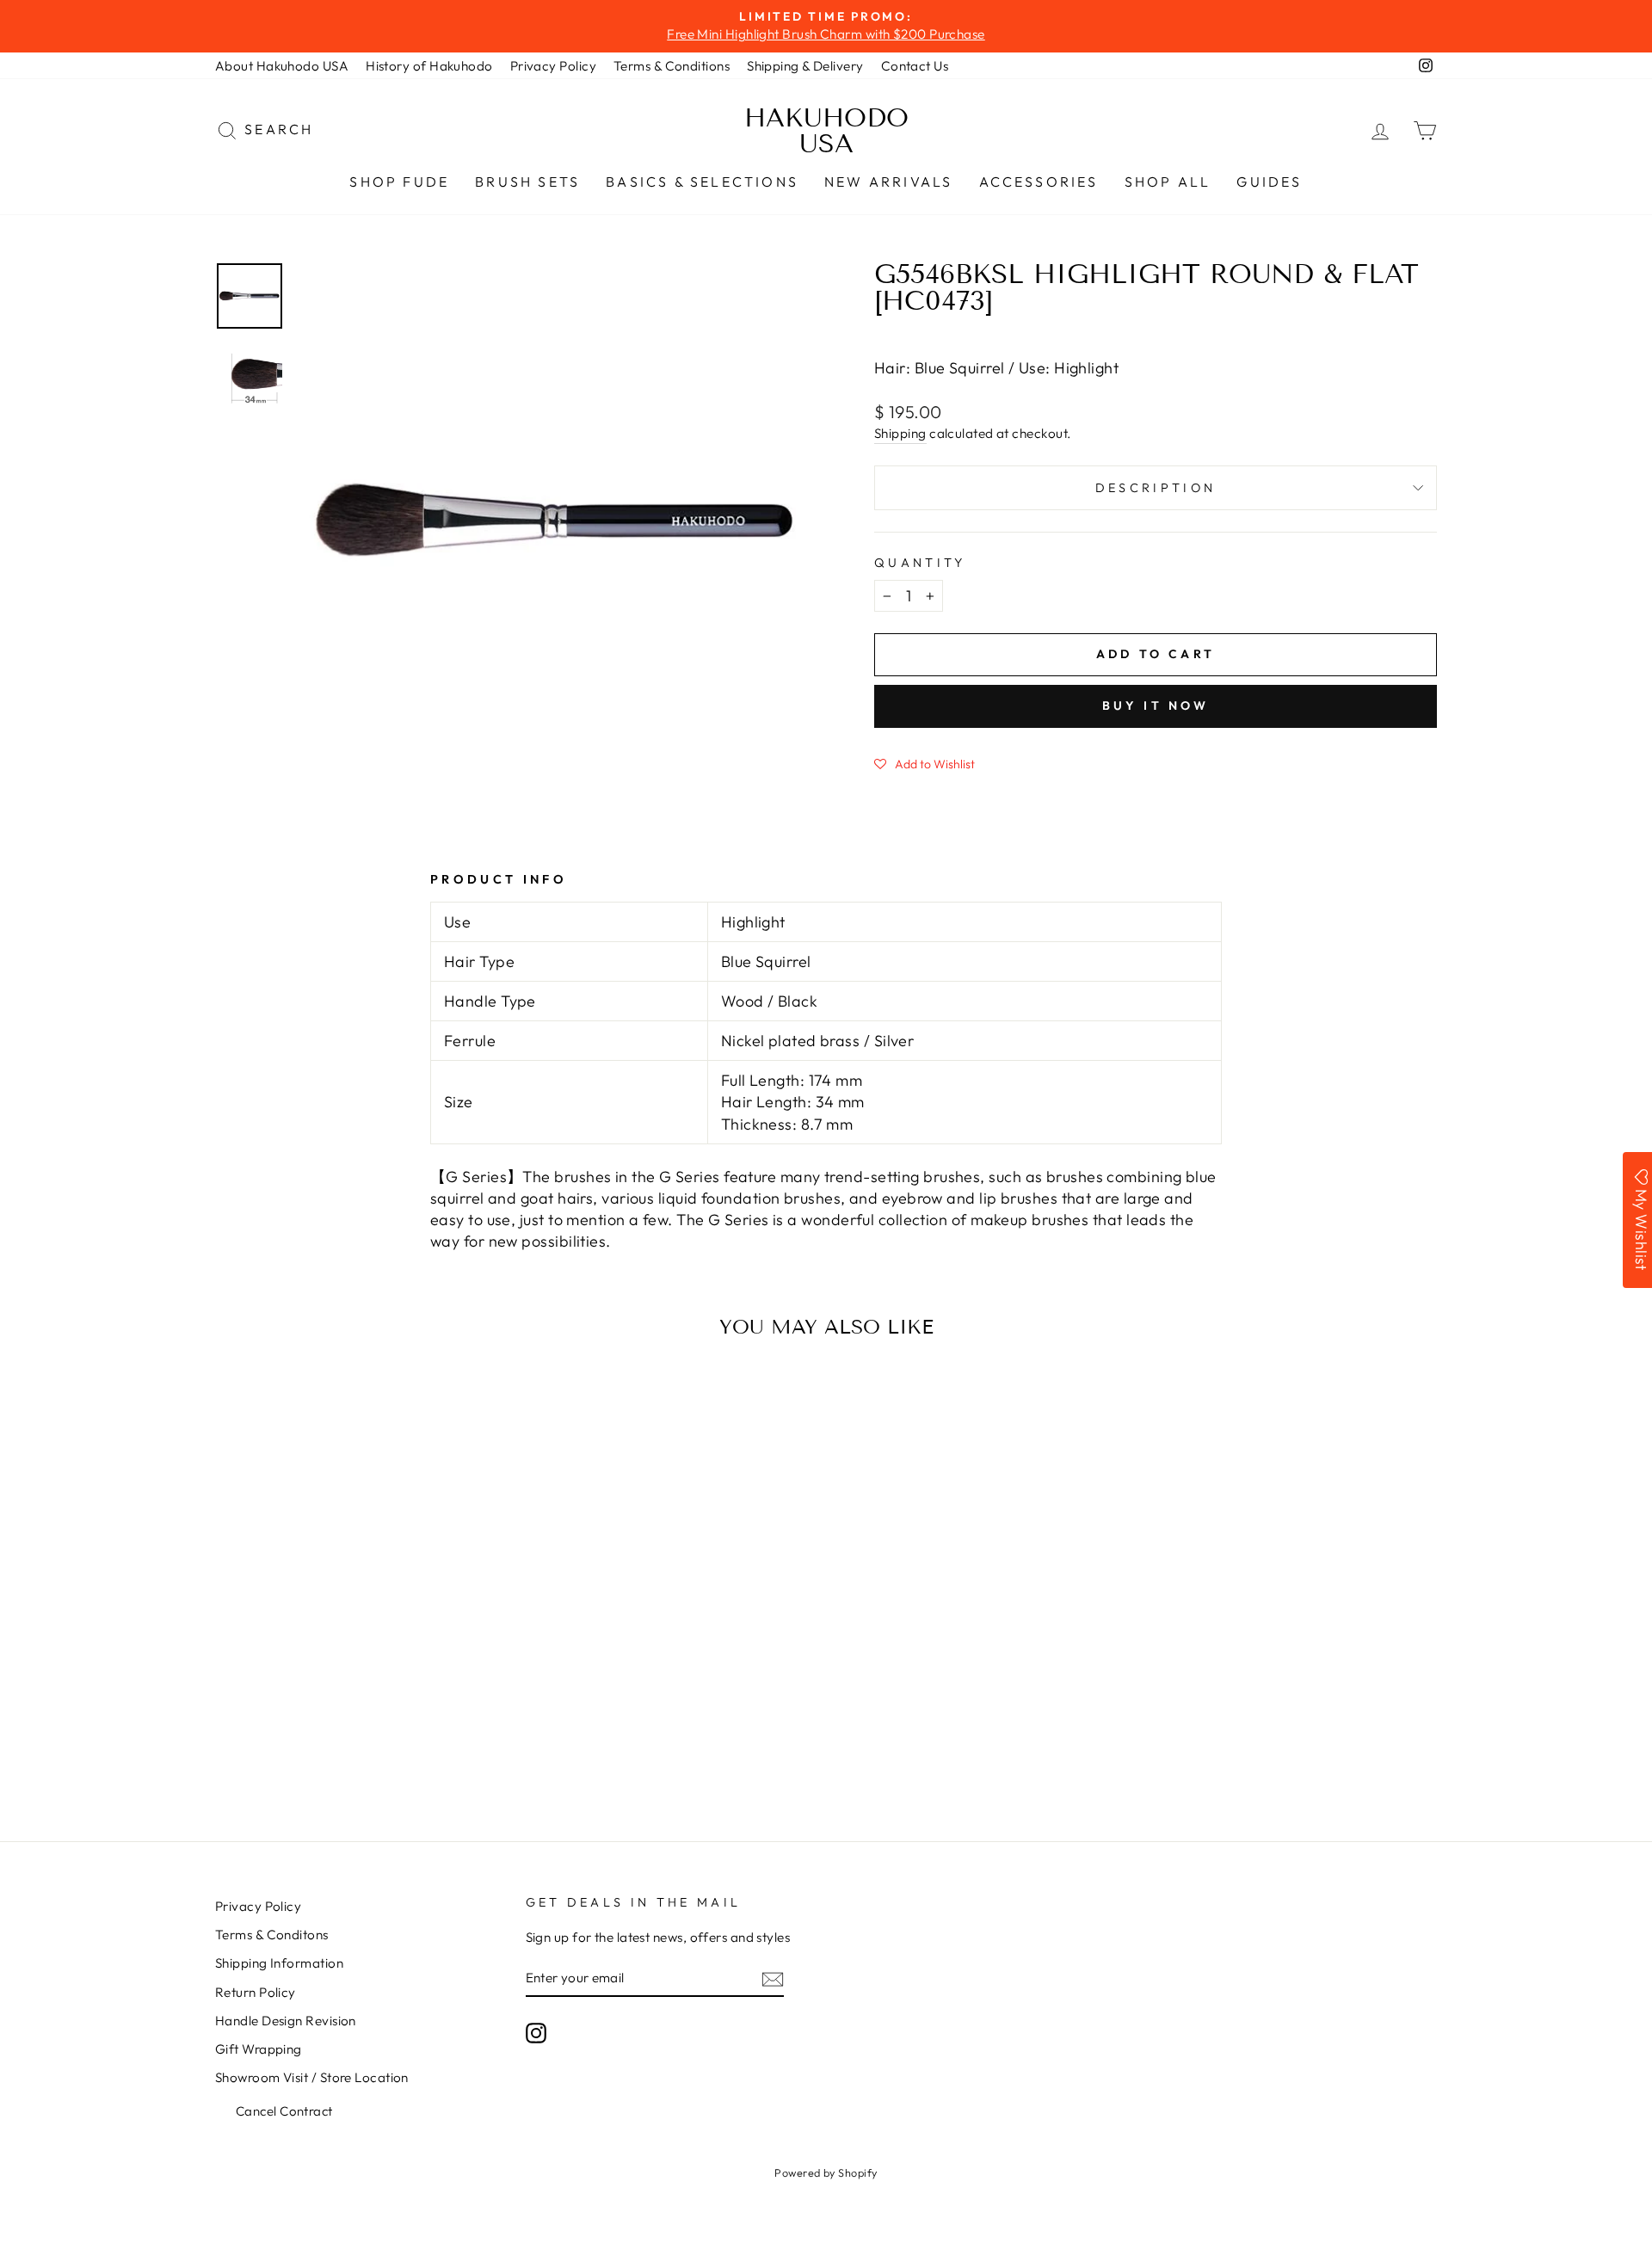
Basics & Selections (702, 182)
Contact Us (915, 66)
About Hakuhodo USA (282, 66)
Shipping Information (279, 1963)
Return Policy (256, 1992)
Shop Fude (399, 182)
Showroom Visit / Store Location (312, 2077)
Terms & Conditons (272, 1935)
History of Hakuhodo (429, 66)
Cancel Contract (284, 2111)
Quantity (920, 563)
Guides (1269, 182)
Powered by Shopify (826, 2172)
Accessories (1039, 182)
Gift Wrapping (259, 2049)
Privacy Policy (553, 66)
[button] (925, 763)
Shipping (900, 433)
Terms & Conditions (672, 66)
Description (1156, 488)
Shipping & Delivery (805, 66)
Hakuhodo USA (826, 131)
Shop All (1168, 182)
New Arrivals (888, 182)
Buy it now (1156, 706)
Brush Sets (527, 182)
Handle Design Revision (286, 2021)
